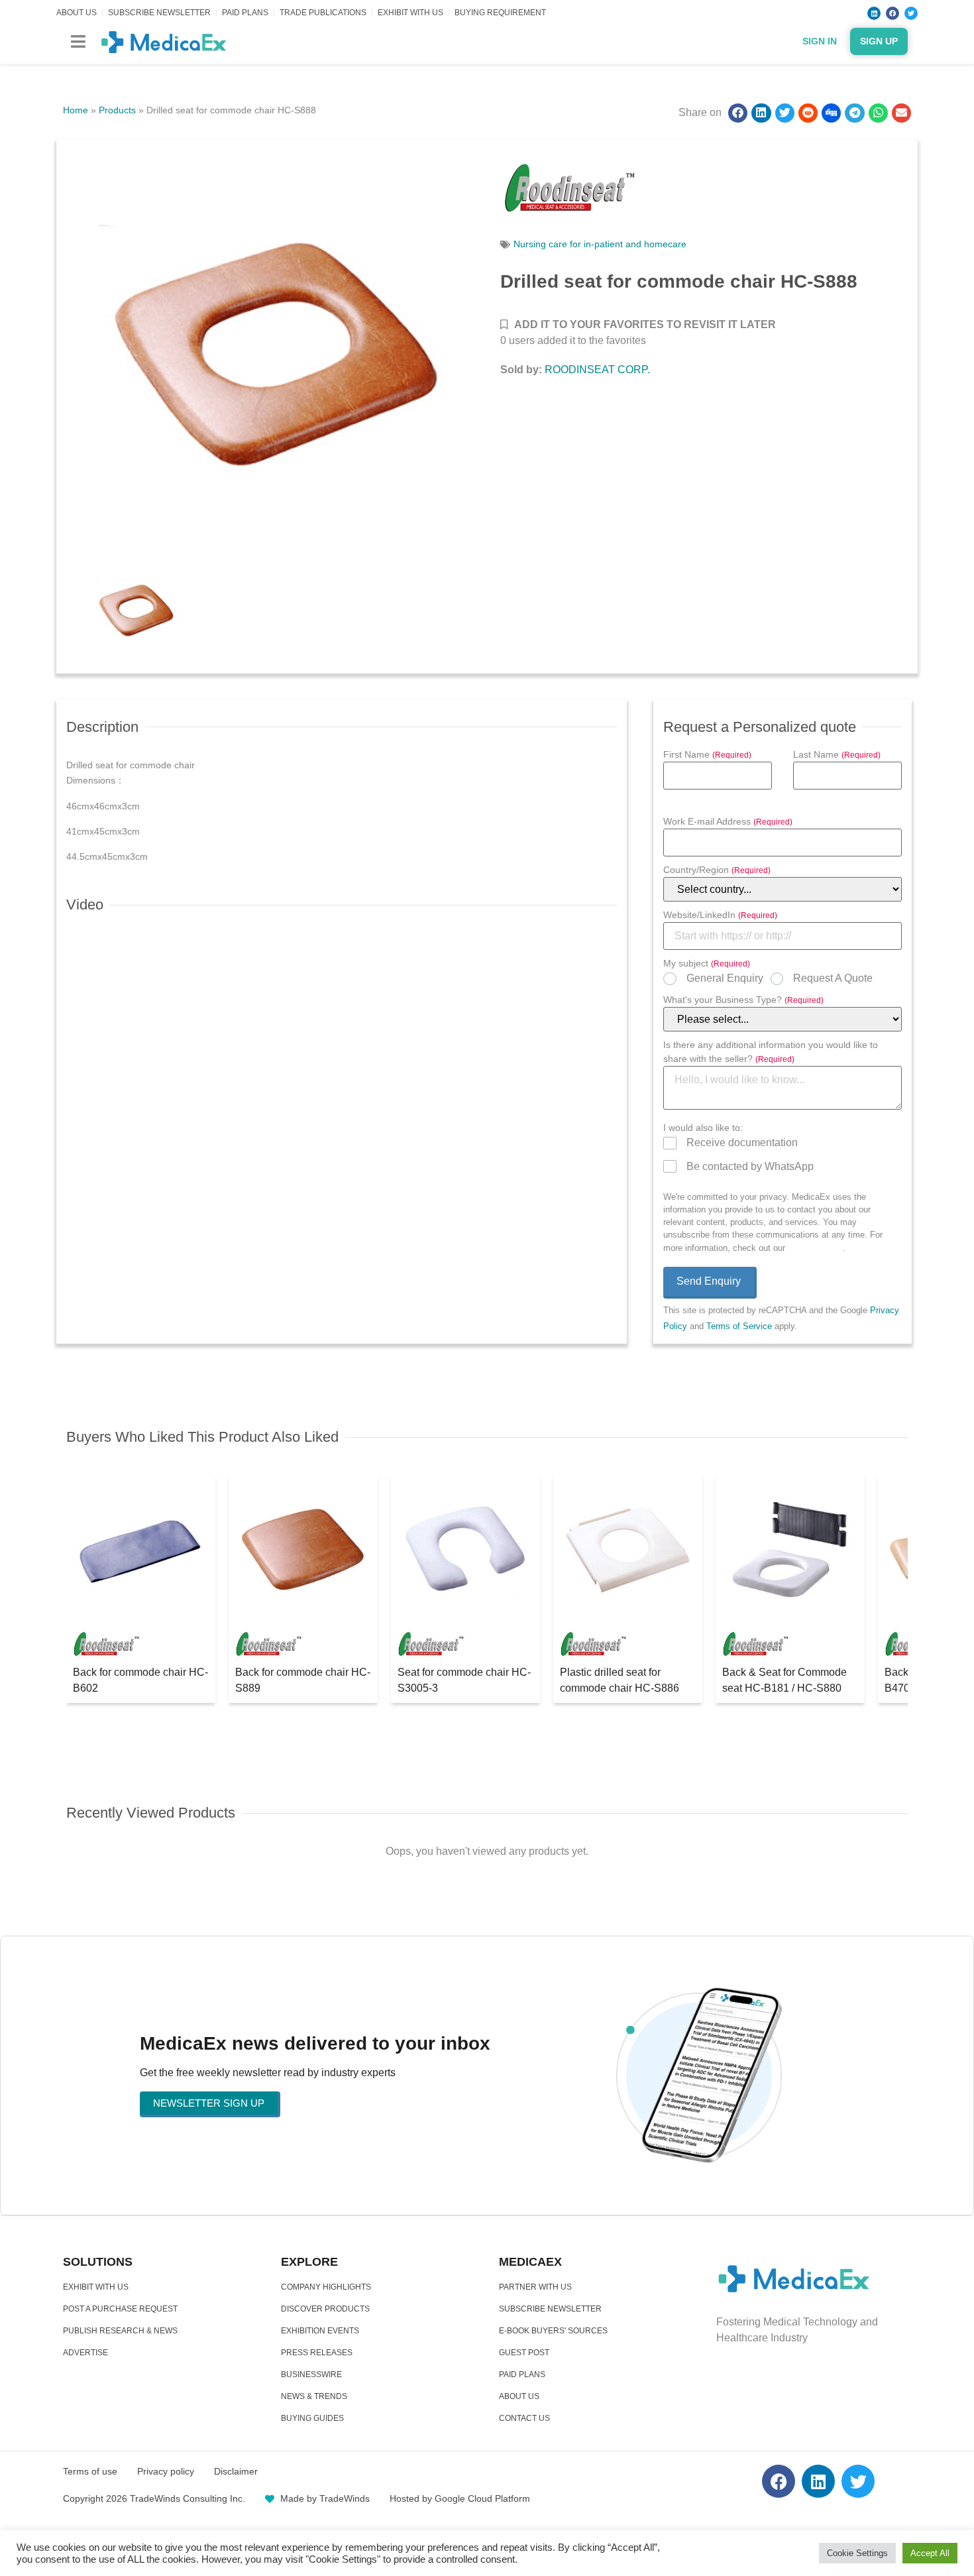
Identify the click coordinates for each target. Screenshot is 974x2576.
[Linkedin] (874, 13)
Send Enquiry (709, 1281)
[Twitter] (911, 13)
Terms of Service (739, 1326)
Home (76, 110)
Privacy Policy (815, 1248)
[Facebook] (893, 13)
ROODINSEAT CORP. (597, 370)
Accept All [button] (930, 2553)
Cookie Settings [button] (857, 2553)
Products (117, 110)
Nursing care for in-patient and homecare (600, 244)
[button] (78, 41)
